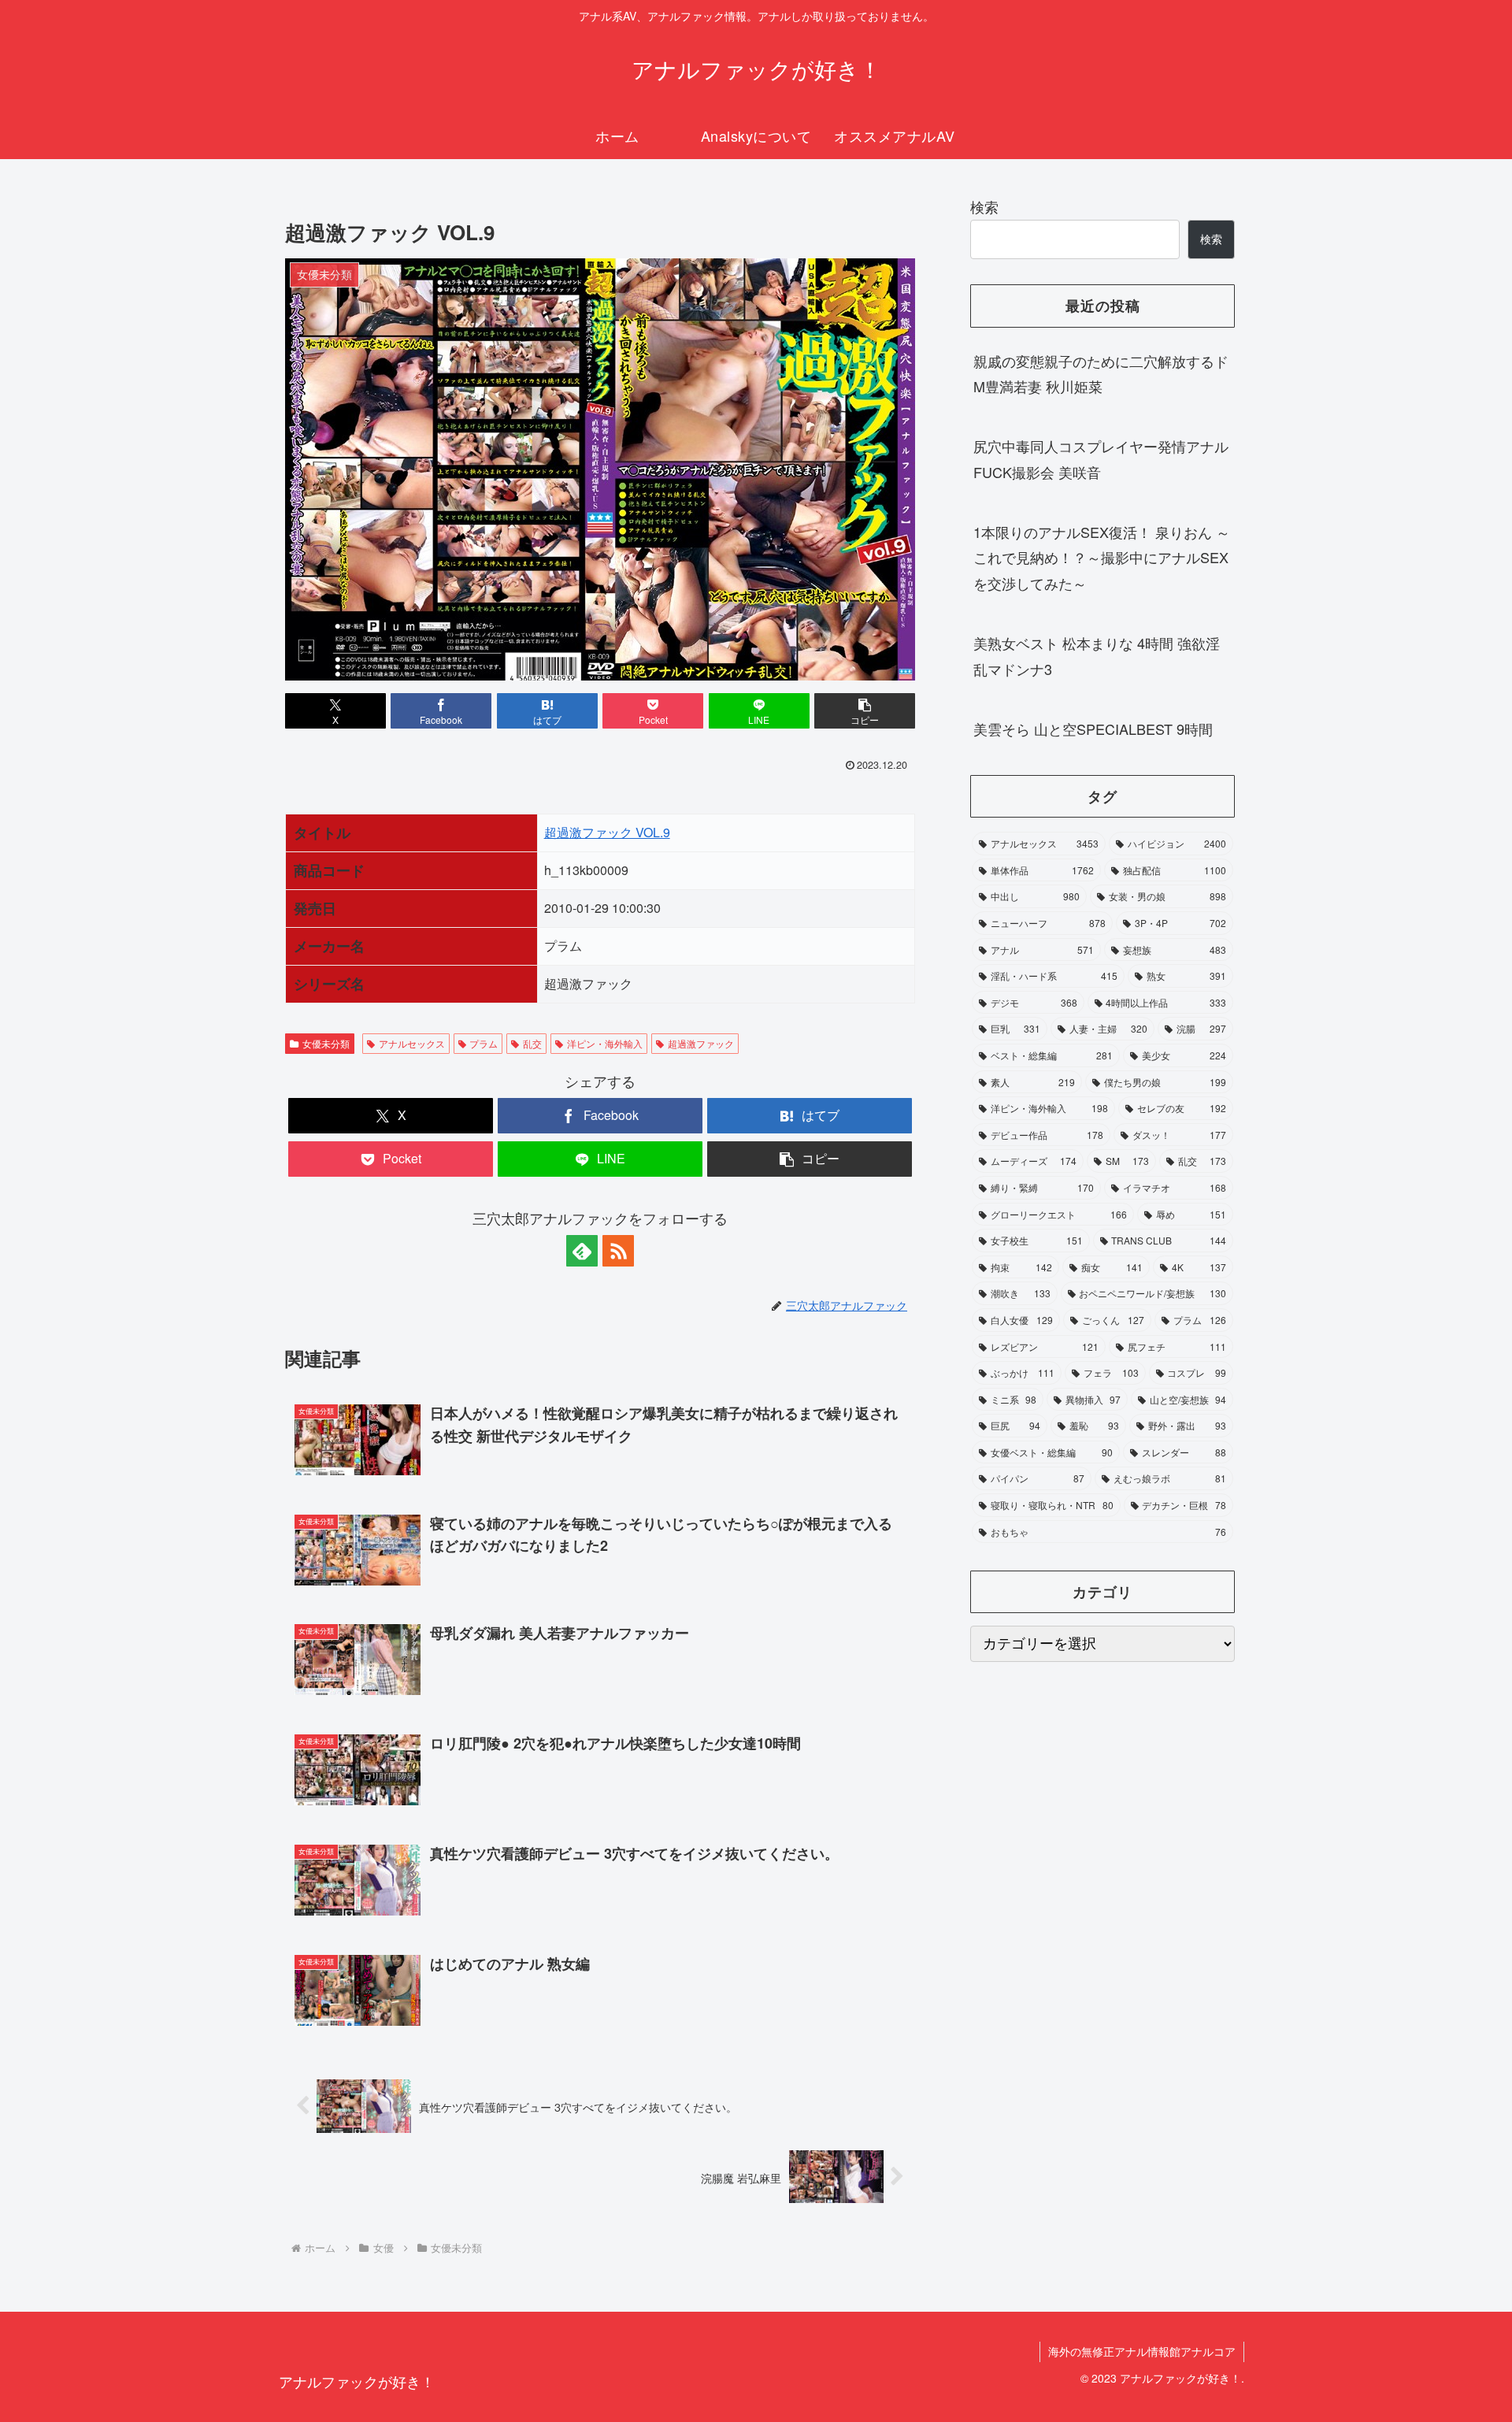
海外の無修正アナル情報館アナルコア (1142, 2351)
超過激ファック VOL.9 (607, 832)
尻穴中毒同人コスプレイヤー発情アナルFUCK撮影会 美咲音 (1101, 458)
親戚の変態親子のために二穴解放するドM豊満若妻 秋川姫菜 (1101, 373)
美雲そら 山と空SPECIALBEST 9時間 (1093, 729)
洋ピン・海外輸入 (605, 1043)
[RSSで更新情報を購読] (618, 1251)
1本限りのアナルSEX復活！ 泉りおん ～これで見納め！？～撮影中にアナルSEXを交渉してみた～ (1102, 557)
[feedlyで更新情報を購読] (582, 1251)
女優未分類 (326, 1043)
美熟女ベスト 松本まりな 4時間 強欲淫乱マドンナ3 (1097, 655)
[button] (865, 711)
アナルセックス (412, 1043)
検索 (984, 206)
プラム (484, 1043)
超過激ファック (701, 1043)
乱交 (532, 1043)
